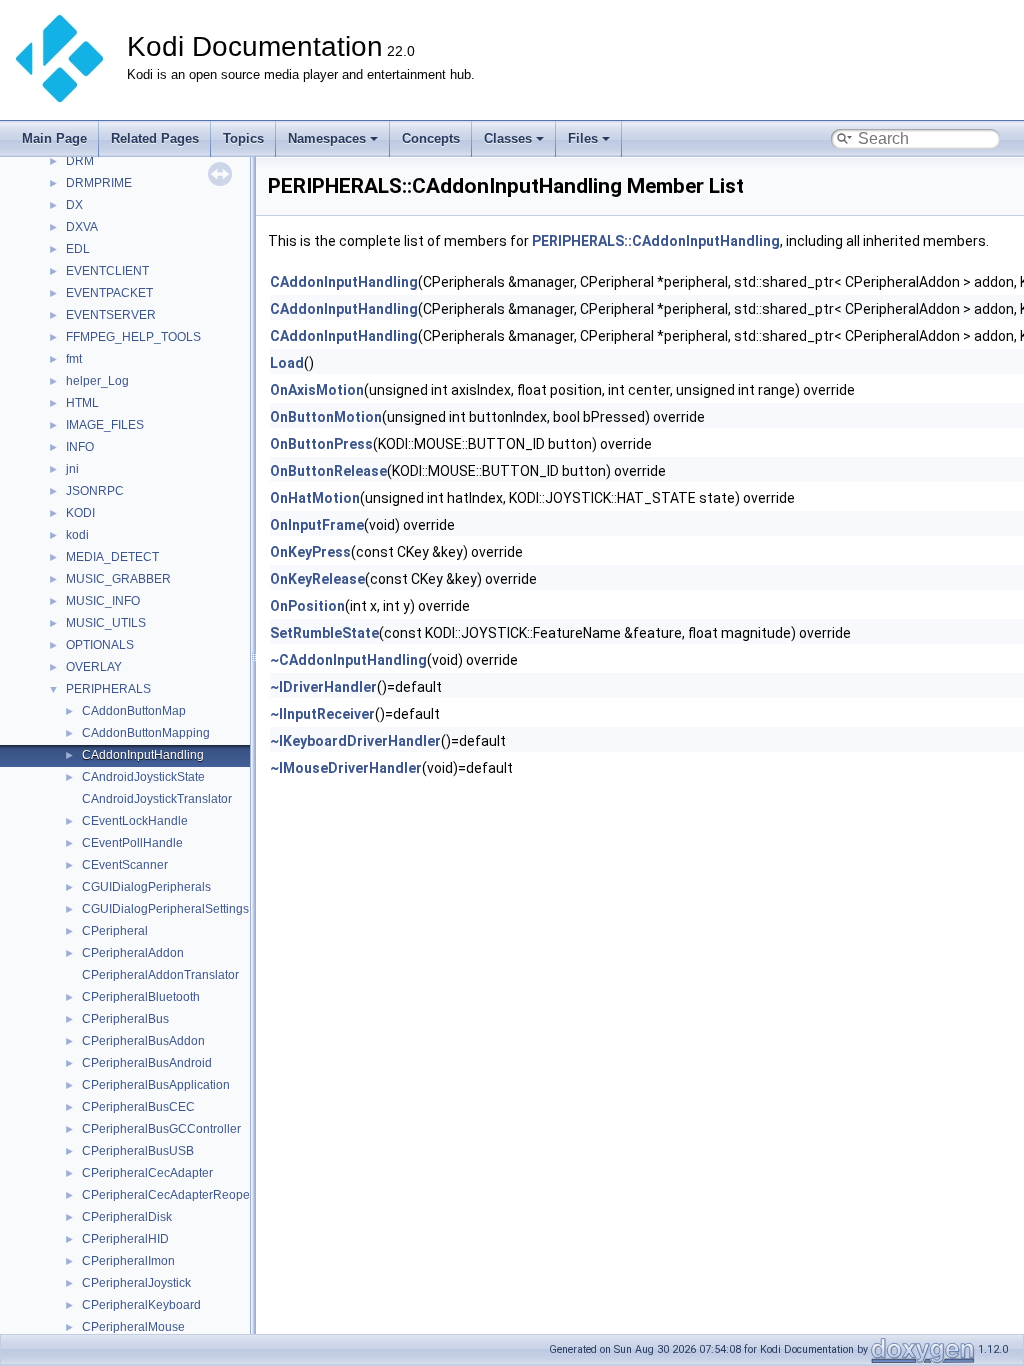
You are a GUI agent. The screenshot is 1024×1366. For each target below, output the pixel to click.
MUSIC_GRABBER (118, 579)
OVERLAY (94, 667)
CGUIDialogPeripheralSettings (165, 909)
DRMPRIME (99, 183)
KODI (80, 513)
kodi (77, 535)
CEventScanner (125, 865)
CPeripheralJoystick (136, 1283)
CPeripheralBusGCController (161, 1129)
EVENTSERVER (111, 315)
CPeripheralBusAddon (143, 1041)
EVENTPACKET (109, 293)
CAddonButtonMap (134, 711)
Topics (243, 138)
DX (74, 205)
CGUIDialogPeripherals (146, 887)
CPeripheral (115, 931)
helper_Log (97, 381)
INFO (80, 447)
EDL (78, 249)
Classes (508, 138)
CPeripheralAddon (133, 953)
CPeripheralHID (125, 1239)
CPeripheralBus (125, 1019)
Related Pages (155, 138)
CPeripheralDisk (127, 1217)
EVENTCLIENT (107, 271)
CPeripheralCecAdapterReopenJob (179, 1195)
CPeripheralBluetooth (141, 997)
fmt (74, 359)
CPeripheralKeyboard (141, 1305)
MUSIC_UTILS (106, 623)
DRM (80, 161)
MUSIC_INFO (103, 601)
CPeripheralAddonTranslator (160, 975)
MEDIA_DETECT (112, 557)
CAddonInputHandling (143, 755)
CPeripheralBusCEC (138, 1107)
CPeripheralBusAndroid (147, 1063)
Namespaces (327, 138)
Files (583, 138)
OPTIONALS (100, 645)
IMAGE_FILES (105, 425)
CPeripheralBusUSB (138, 1151)
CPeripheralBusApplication (156, 1085)
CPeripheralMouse (133, 1327)
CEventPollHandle (132, 843)
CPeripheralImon (128, 1261)
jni (72, 469)
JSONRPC (95, 491)
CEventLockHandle (135, 821)
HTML (82, 403)
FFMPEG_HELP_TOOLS (133, 337)
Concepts (431, 138)
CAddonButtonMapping (146, 733)
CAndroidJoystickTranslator (157, 799)
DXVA (82, 227)
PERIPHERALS (108, 689)
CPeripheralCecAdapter (147, 1173)
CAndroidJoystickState (143, 777)
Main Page (54, 138)
